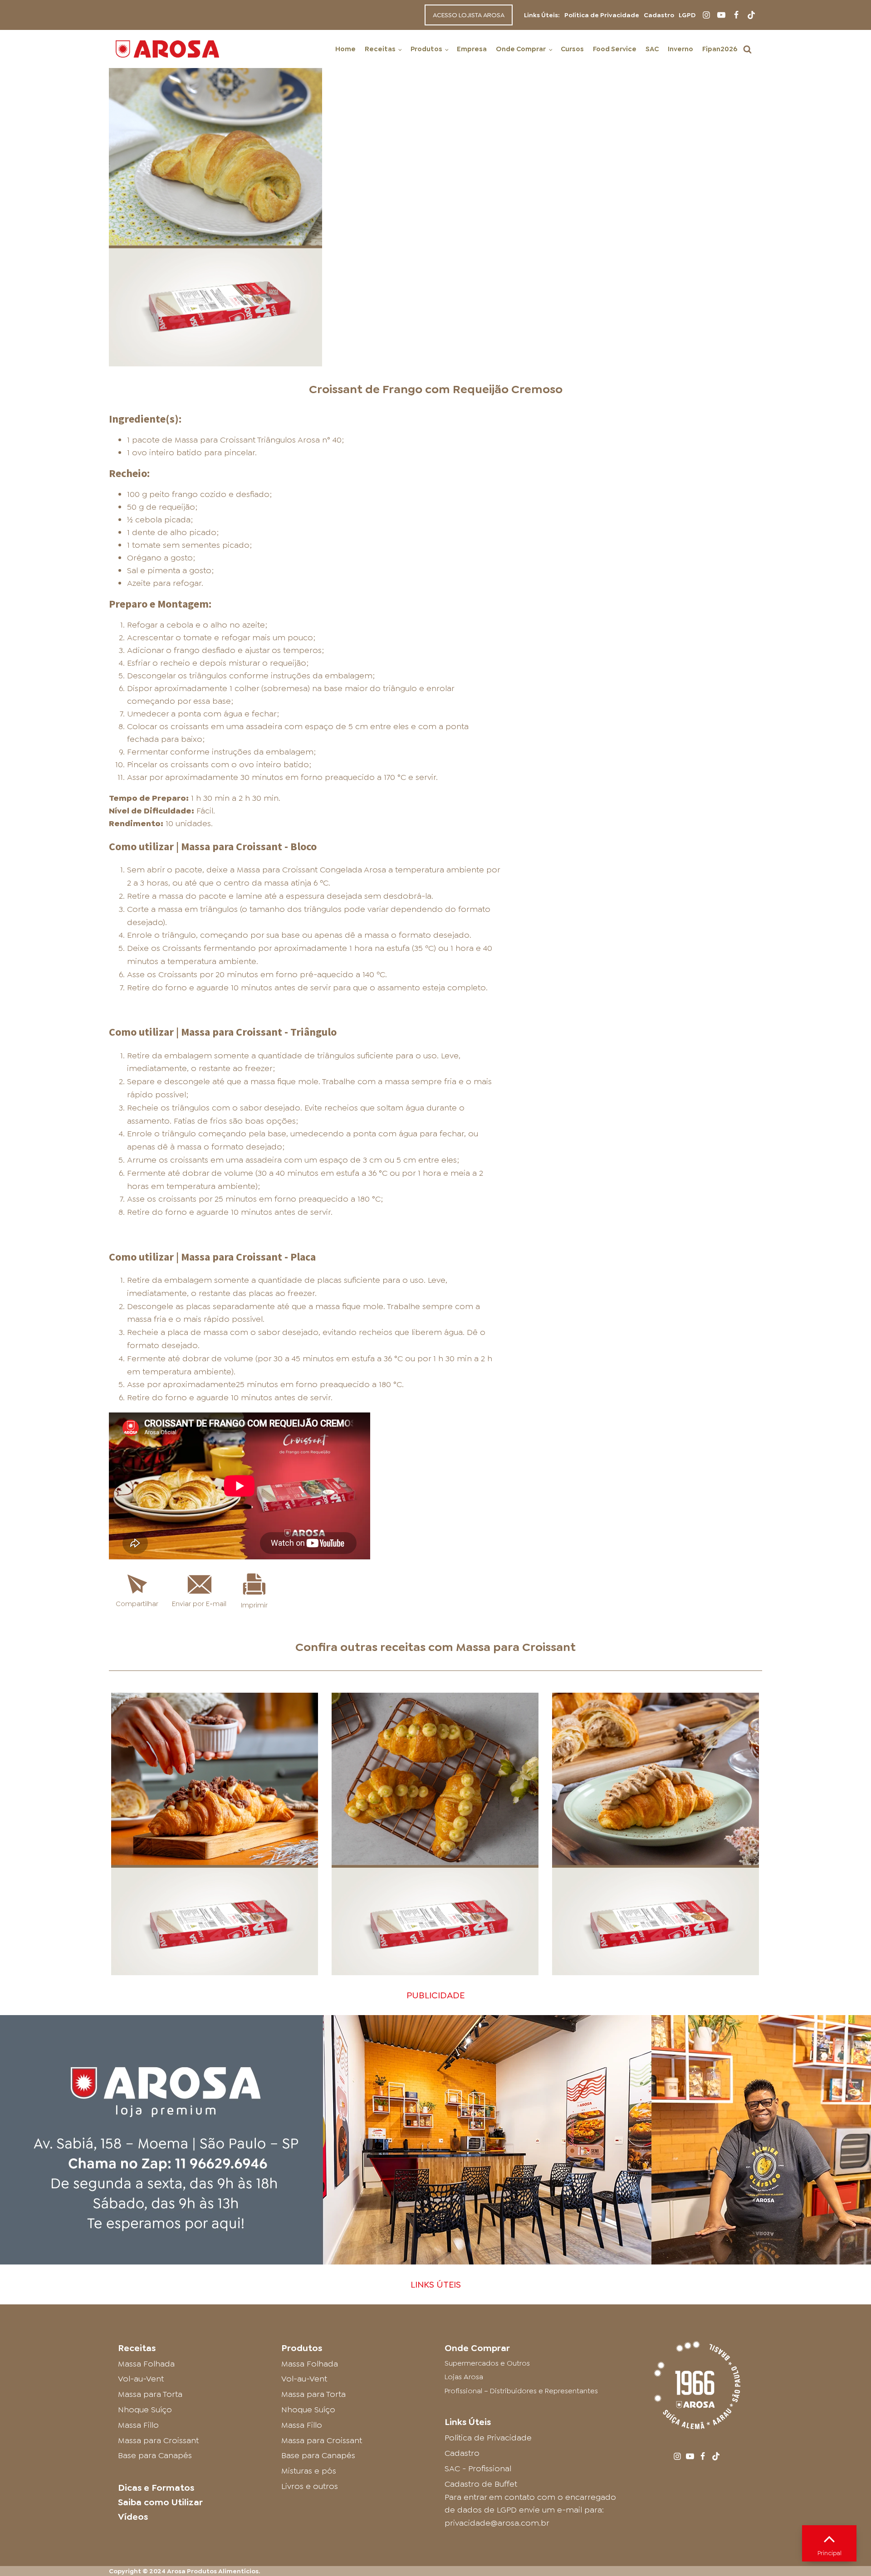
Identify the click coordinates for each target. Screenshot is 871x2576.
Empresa (472, 49)
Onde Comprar (521, 49)
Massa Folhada (146, 2364)
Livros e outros (310, 2486)
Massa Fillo (138, 2425)
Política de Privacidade (602, 15)
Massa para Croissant (516, 1647)
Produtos (426, 49)
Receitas (380, 49)
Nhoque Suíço (145, 2410)
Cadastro (659, 15)
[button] (747, 49)
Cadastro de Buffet (481, 2484)
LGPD (687, 15)
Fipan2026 (720, 49)
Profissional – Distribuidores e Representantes (521, 2391)
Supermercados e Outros (487, 2363)
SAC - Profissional (478, 2469)
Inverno (680, 49)
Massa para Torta (150, 2394)
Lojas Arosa (464, 2377)
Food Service (615, 49)
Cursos (572, 49)
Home (345, 49)
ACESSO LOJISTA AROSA (469, 15)
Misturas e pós (309, 2471)
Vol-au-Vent (141, 2379)
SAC (652, 49)
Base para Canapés (155, 2455)
